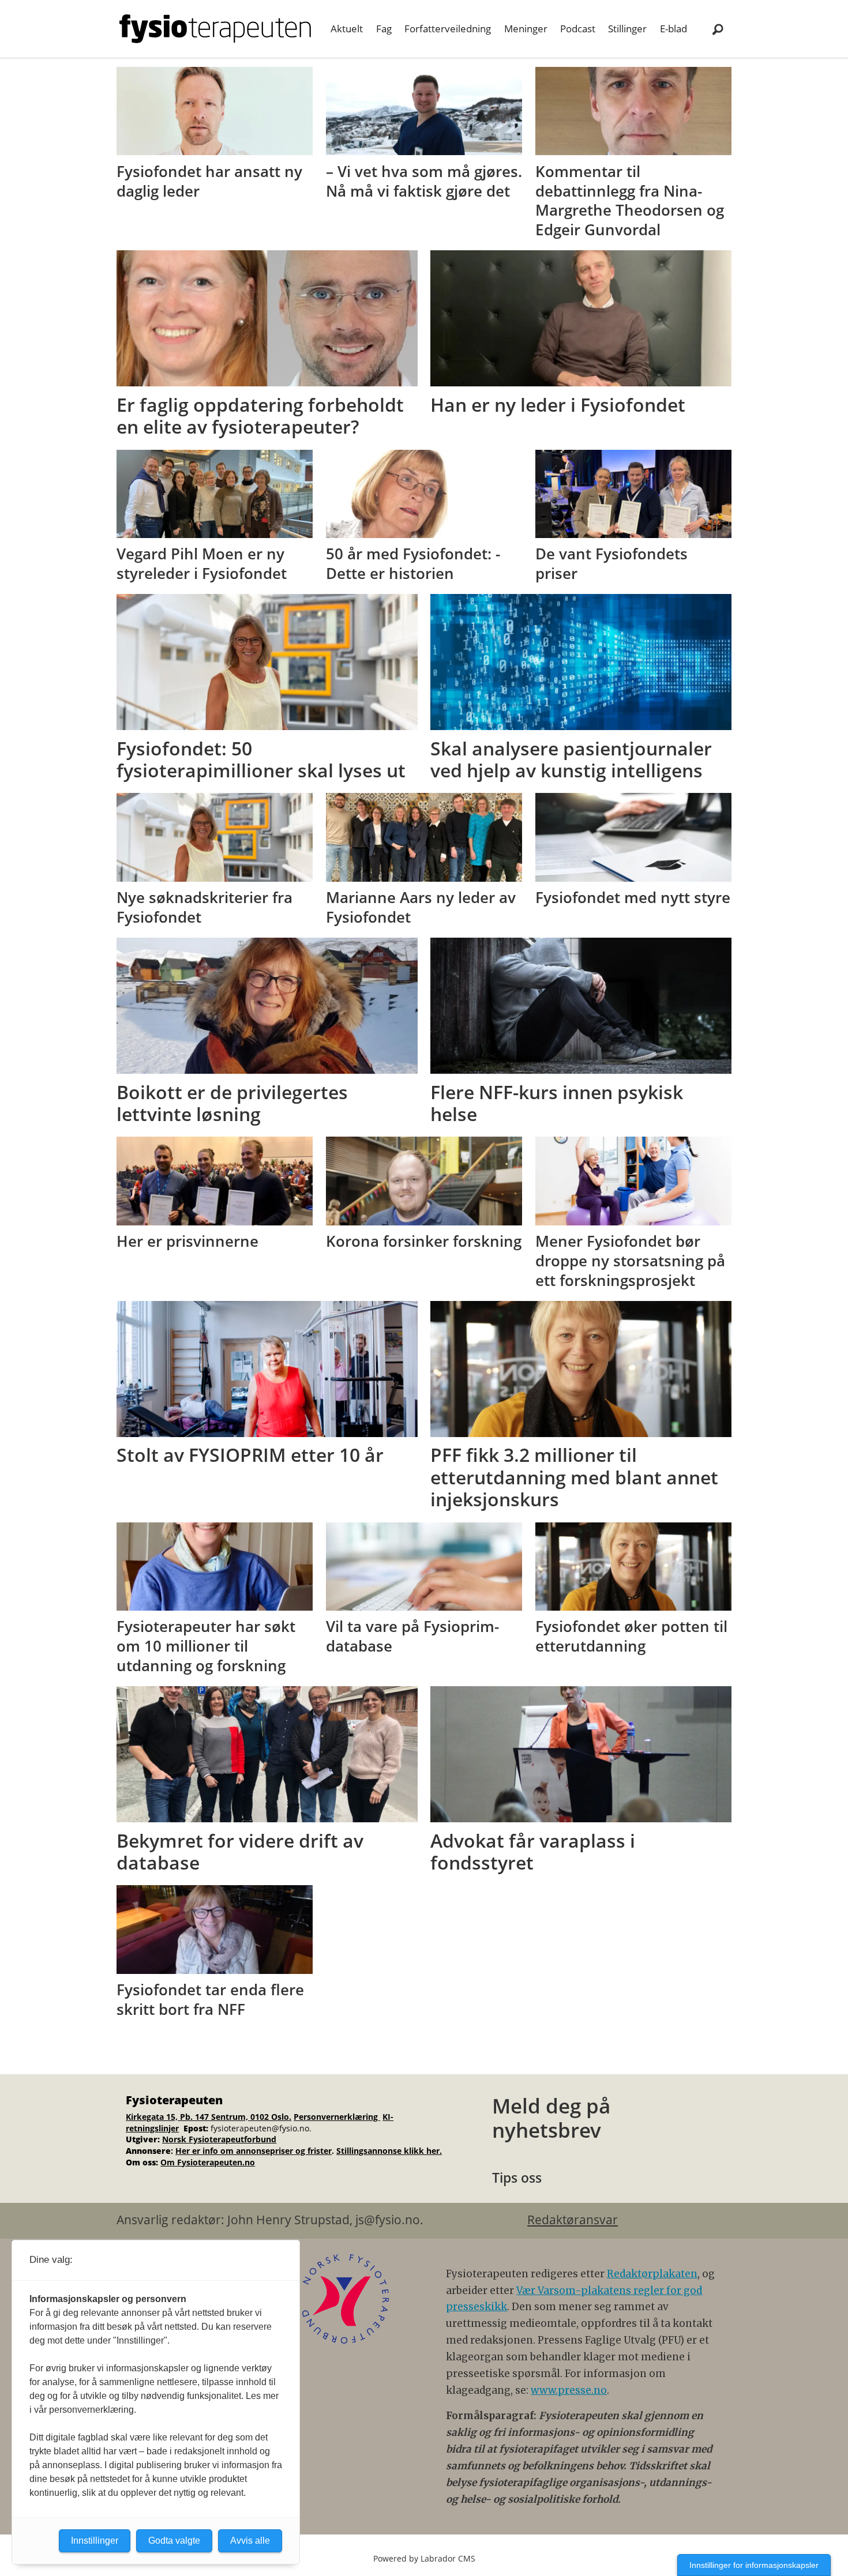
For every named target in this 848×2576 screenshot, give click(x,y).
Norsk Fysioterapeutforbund (219, 2139)
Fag (384, 29)
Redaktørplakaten (652, 2274)
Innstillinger (95, 2541)
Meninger (526, 29)
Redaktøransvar (573, 2220)
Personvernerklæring (337, 2117)
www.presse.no (569, 2390)
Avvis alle (250, 2541)
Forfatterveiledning (448, 29)
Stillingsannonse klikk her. (389, 2151)
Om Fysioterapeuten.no (208, 2162)
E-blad (673, 29)
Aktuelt (347, 29)
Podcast (578, 29)
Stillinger (627, 29)
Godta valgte (174, 2541)
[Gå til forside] (215, 29)
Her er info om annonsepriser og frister (254, 2151)
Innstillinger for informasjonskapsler (754, 2565)
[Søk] (718, 29)
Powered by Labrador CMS (424, 2558)
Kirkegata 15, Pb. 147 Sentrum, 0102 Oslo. (209, 2117)
